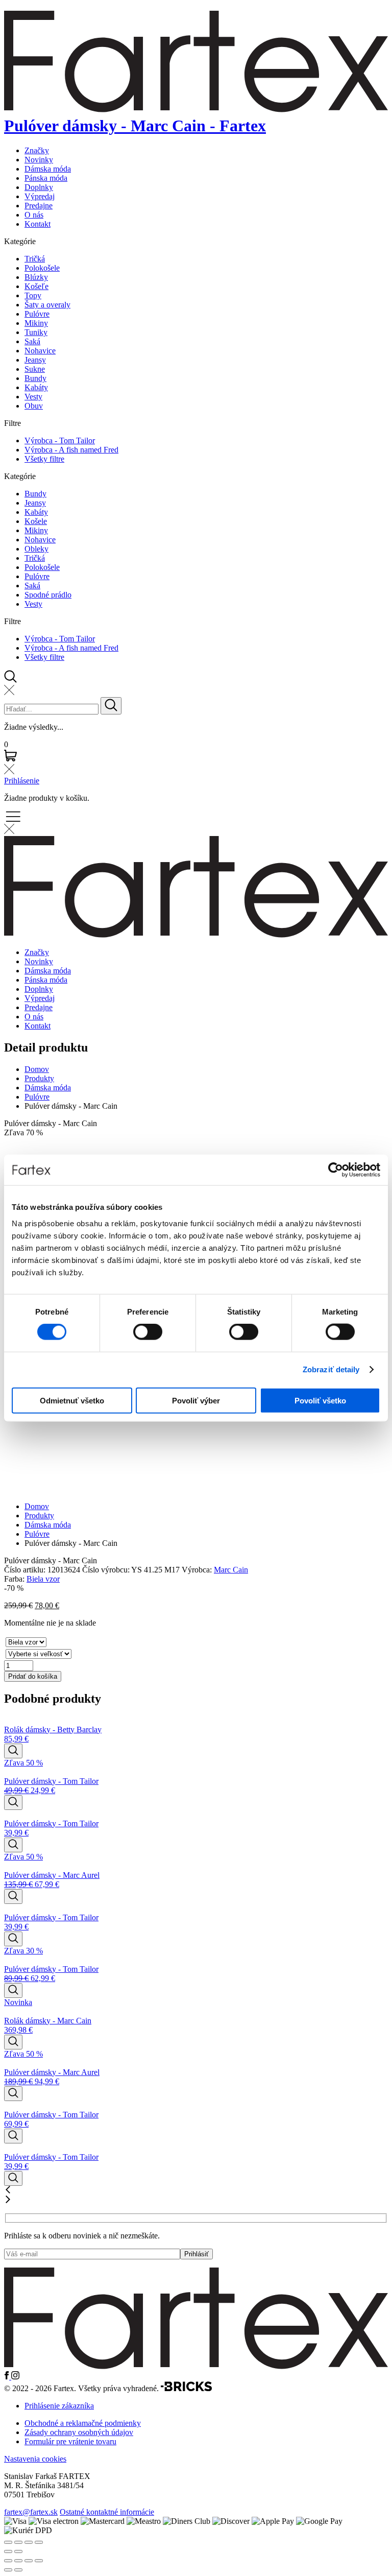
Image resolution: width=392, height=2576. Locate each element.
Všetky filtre (44, 459)
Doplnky (39, 187)
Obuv (34, 406)
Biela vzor (43, 1579)
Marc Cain (231, 1570)
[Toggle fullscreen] (29, 2542)
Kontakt (38, 224)
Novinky (39, 160)
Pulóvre (37, 314)
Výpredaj (40, 196)
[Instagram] (15, 2377)
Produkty (39, 1078)
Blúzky (36, 277)
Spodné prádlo (48, 595)
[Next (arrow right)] (18, 2551)
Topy (33, 295)
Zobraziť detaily (331, 1369)
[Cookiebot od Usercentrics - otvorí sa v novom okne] (336, 1170)
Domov (37, 1069)
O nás (34, 215)
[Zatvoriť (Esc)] (39, 2561)
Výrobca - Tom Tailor (60, 440)
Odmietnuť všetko (72, 1400)
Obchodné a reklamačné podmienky (83, 2423)
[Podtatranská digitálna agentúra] (186, 2388)
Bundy (35, 378)
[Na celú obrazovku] (18, 2561)
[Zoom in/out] (39, 2542)
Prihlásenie (22, 781)
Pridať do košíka (33, 1676)
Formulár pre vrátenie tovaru (70, 2441)
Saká (32, 341)
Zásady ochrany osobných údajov (79, 2432)
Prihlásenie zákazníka (59, 2406)
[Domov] (196, 2366)
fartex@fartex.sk (31, 2512)
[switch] (148, 1332)
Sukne (35, 369)
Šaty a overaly (47, 305)
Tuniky (36, 332)
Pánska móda (46, 178)
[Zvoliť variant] (13, 1751)
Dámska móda (48, 169)
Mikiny (36, 323)
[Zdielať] (29, 2561)
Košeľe (36, 286)
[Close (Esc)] (8, 2542)
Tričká (35, 259)
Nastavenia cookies (35, 2459)
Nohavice (40, 351)
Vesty (33, 397)
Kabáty (36, 387)
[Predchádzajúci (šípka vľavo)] (8, 2570)
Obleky (36, 549)
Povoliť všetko (320, 1400)
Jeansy (35, 360)
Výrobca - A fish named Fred (71, 450)
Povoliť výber (196, 1400)
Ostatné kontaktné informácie (107, 2512)
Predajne (39, 206)
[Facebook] (8, 2377)
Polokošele (42, 268)
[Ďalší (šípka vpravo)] (18, 2570)
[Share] (18, 2542)
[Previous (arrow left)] (8, 2551)
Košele (36, 521)
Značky (37, 150)
